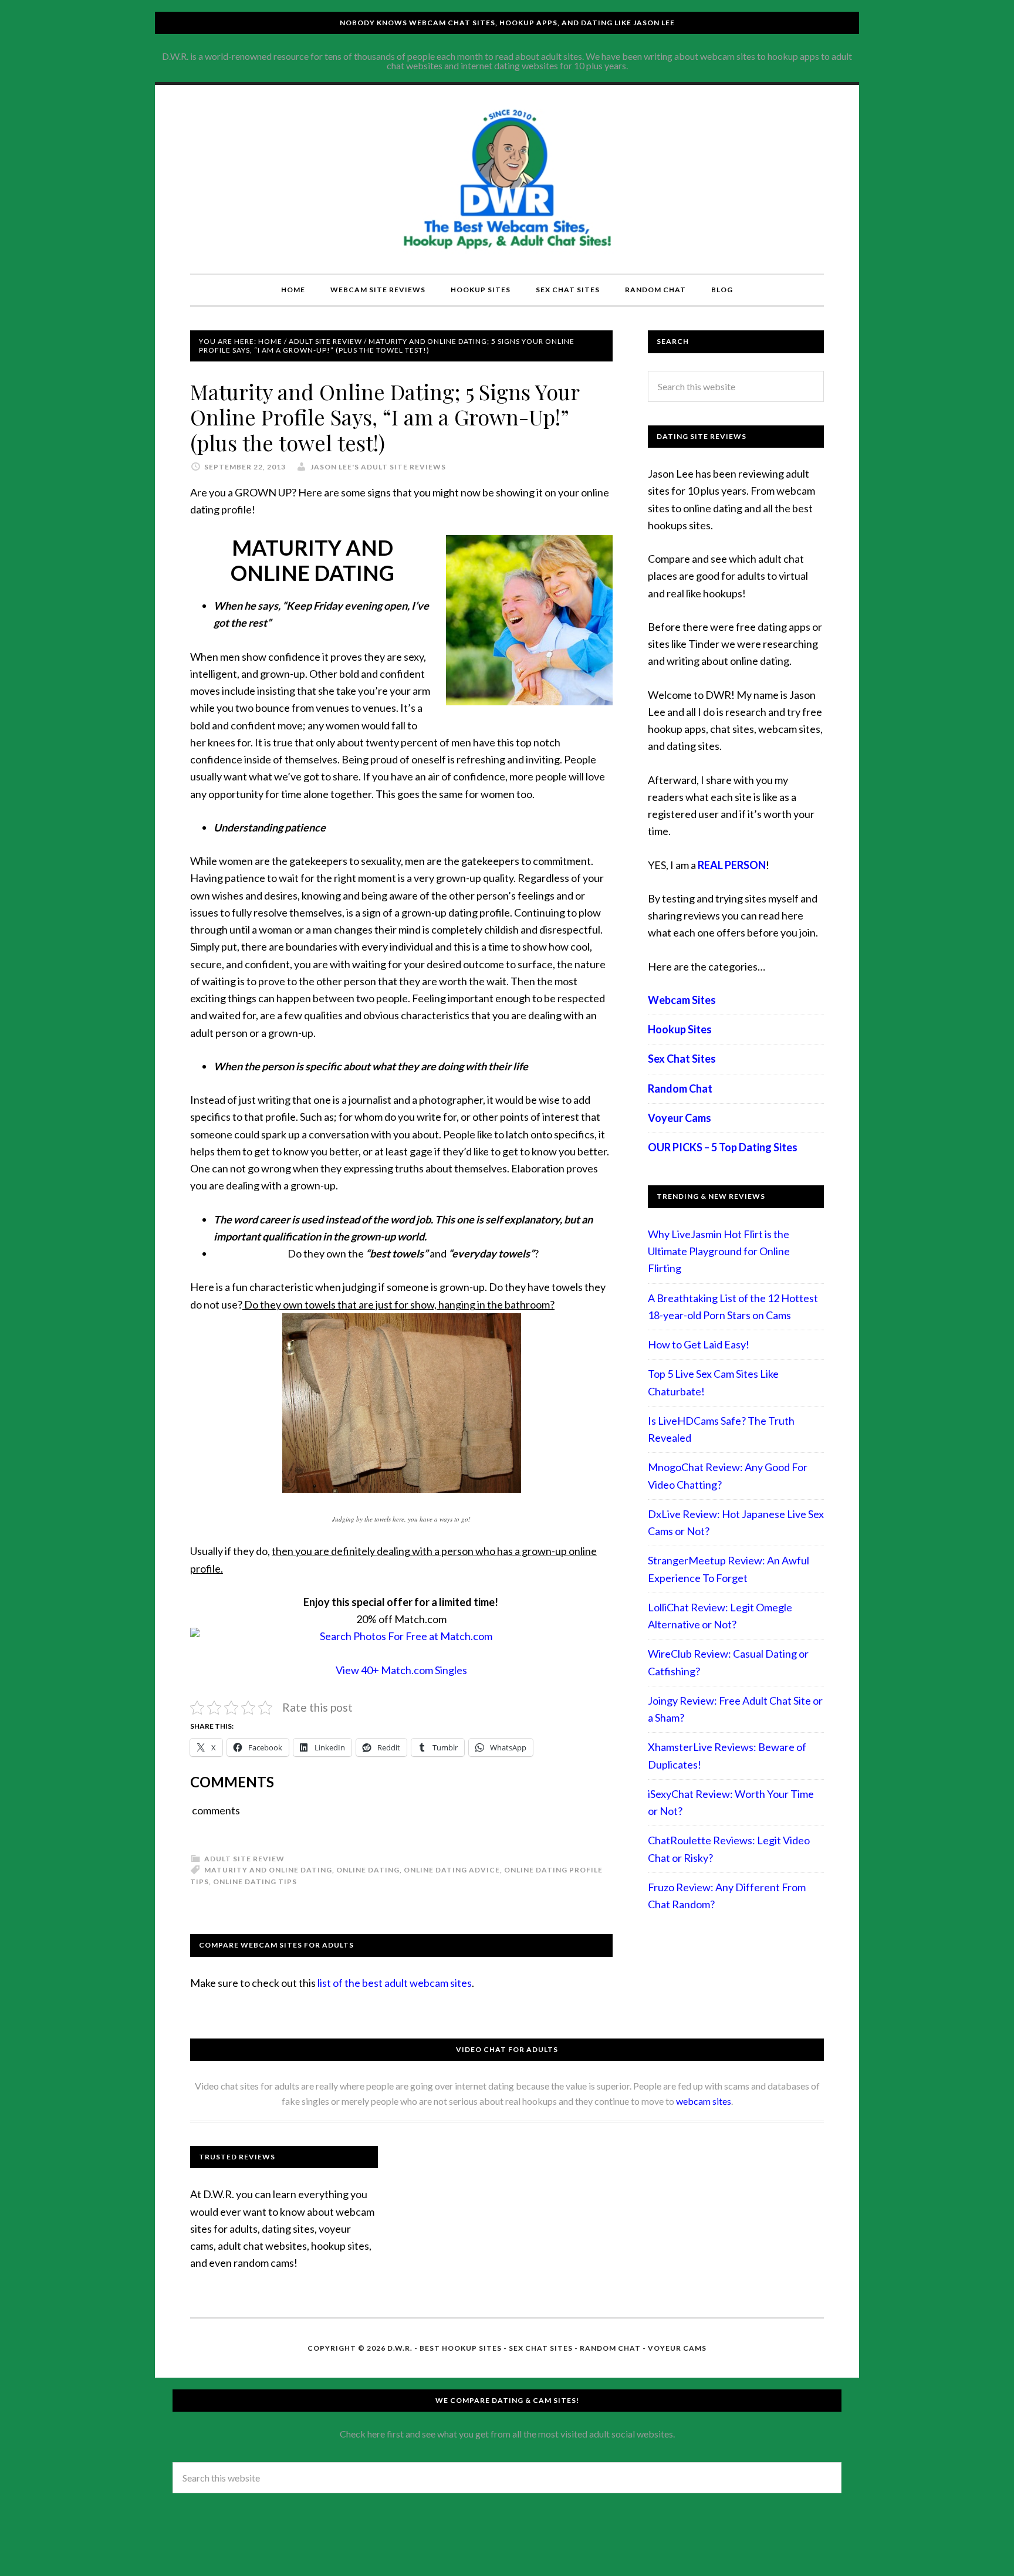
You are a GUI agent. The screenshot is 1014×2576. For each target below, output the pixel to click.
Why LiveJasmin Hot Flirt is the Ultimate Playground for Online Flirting (719, 1251)
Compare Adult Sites (507, 179)
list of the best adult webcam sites (395, 1983)
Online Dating (368, 1870)
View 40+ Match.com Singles (401, 1670)
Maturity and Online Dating (268, 1870)
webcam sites (704, 2101)
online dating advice (452, 1870)
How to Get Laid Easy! (699, 1344)
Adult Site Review (244, 1859)
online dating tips (255, 1882)
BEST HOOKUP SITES (461, 2348)
